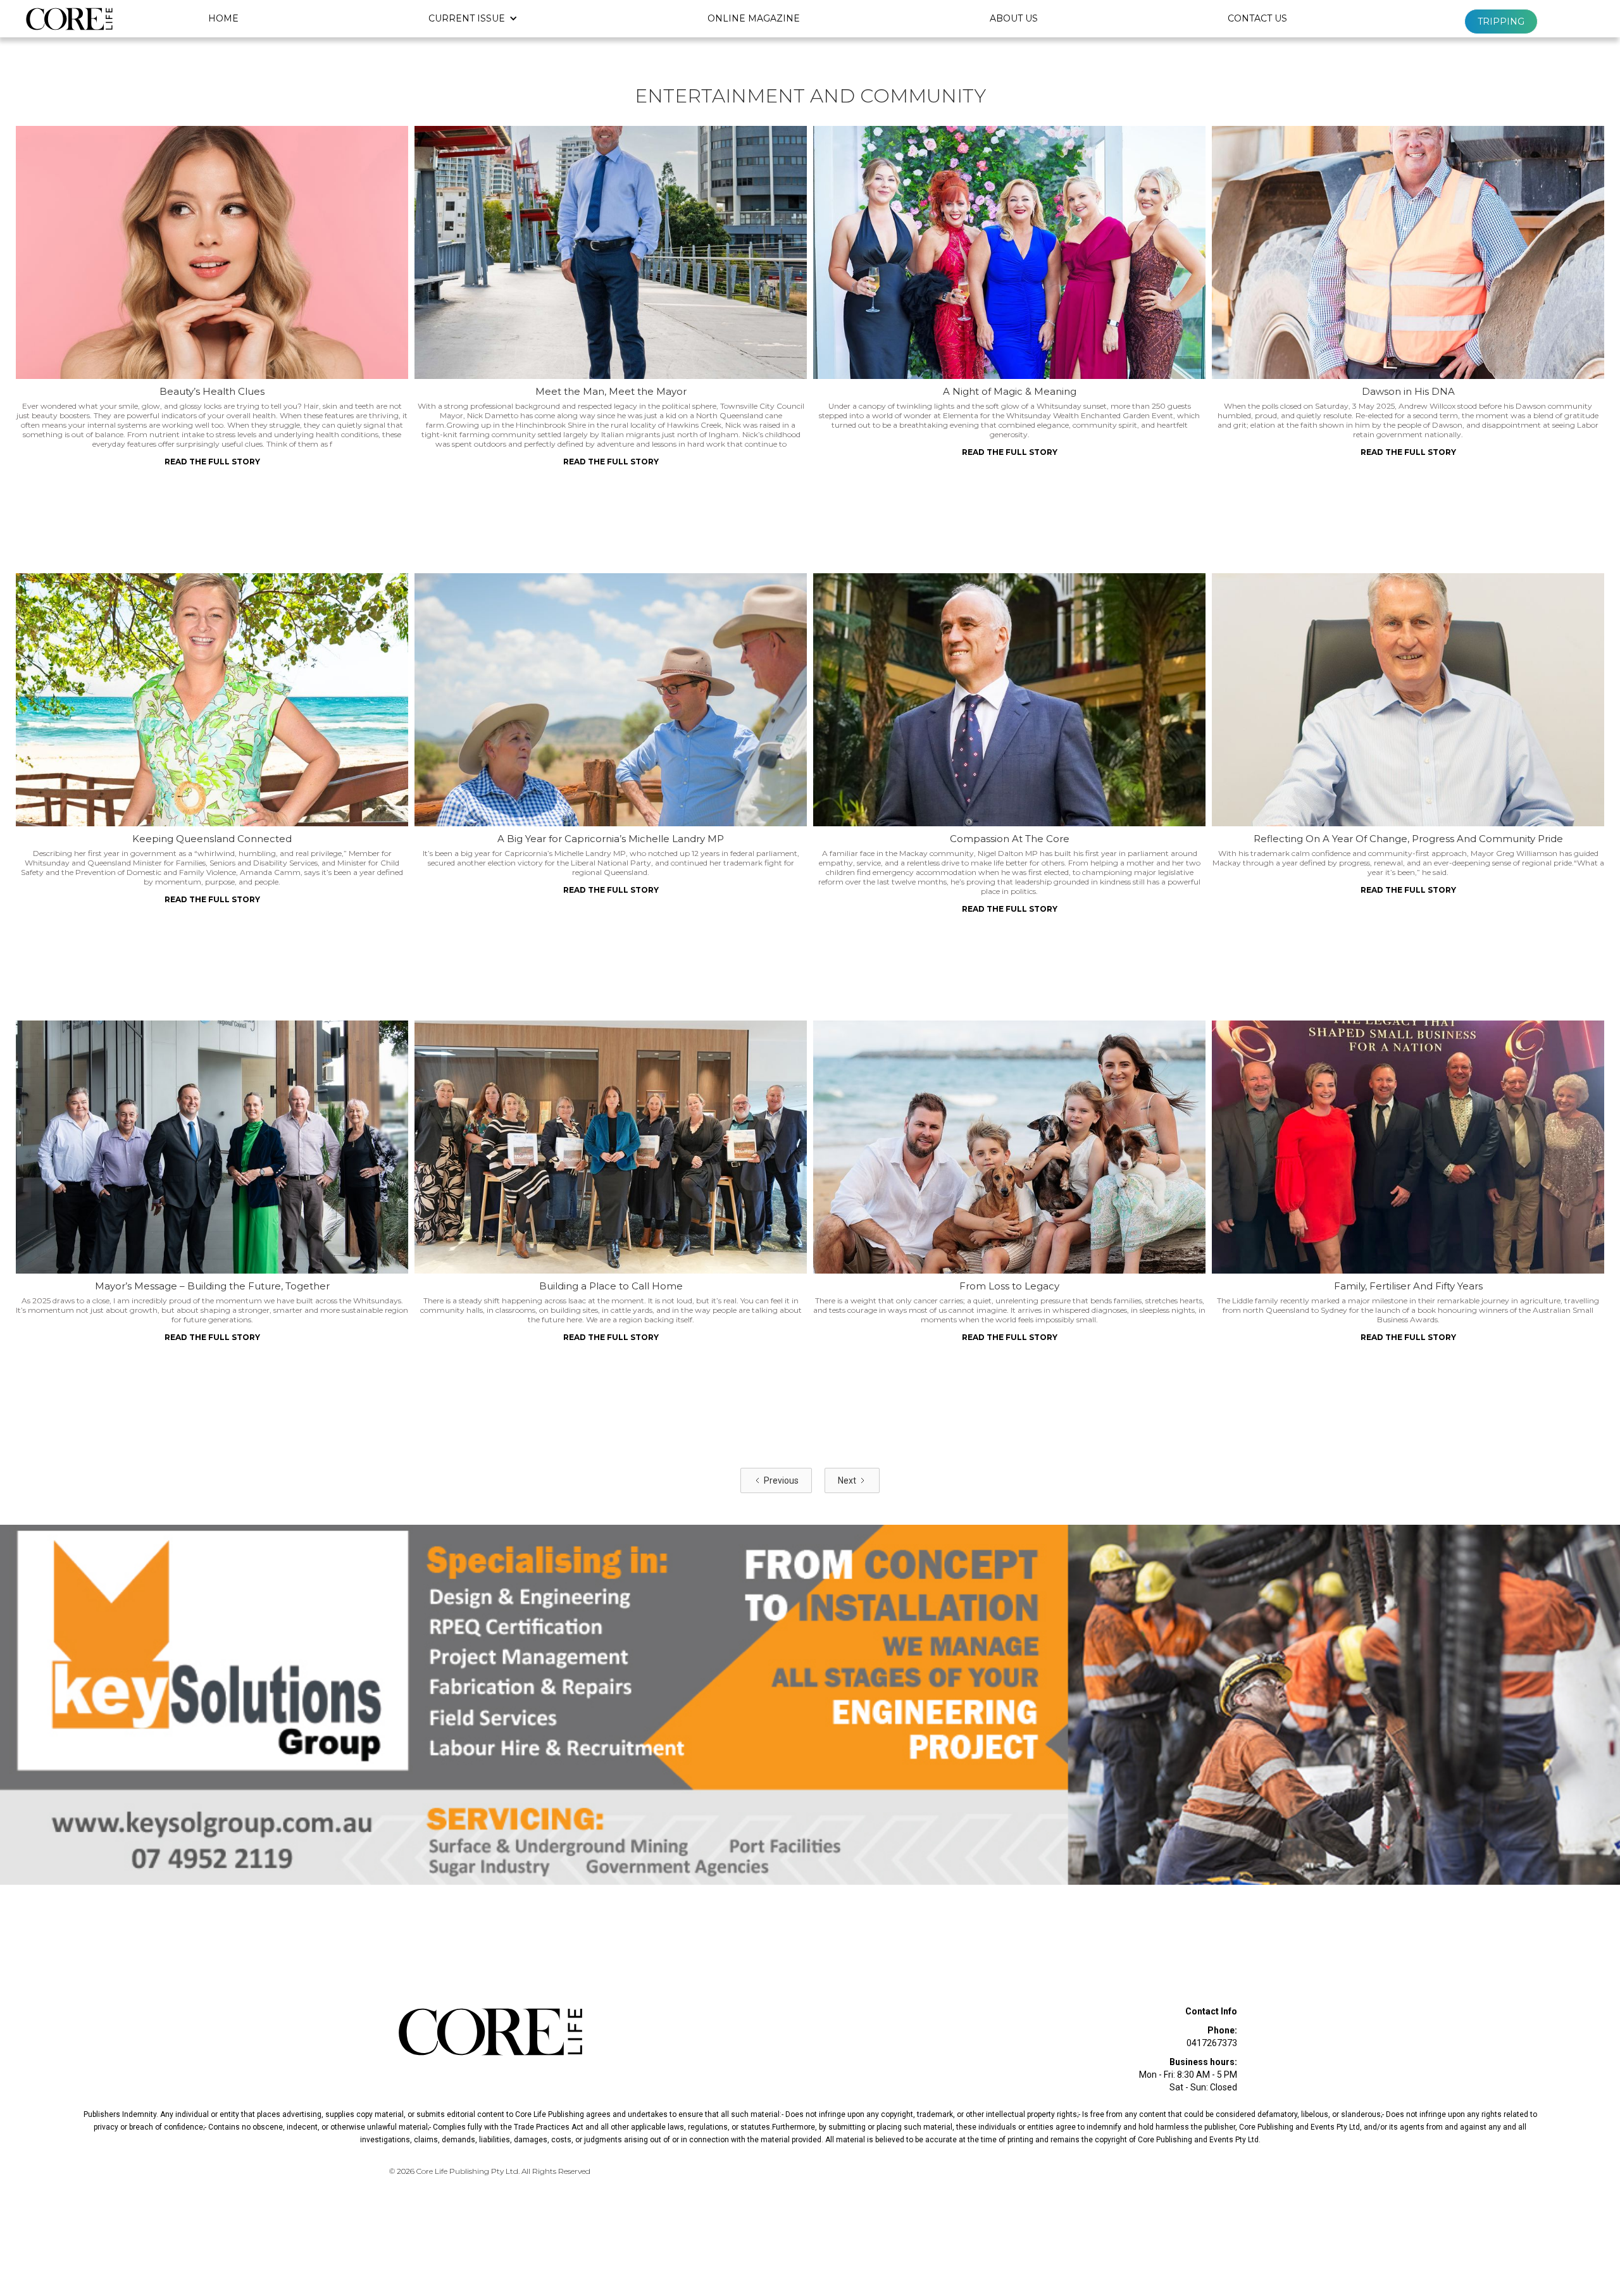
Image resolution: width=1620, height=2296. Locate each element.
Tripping (1501, 22)
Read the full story (212, 462)
